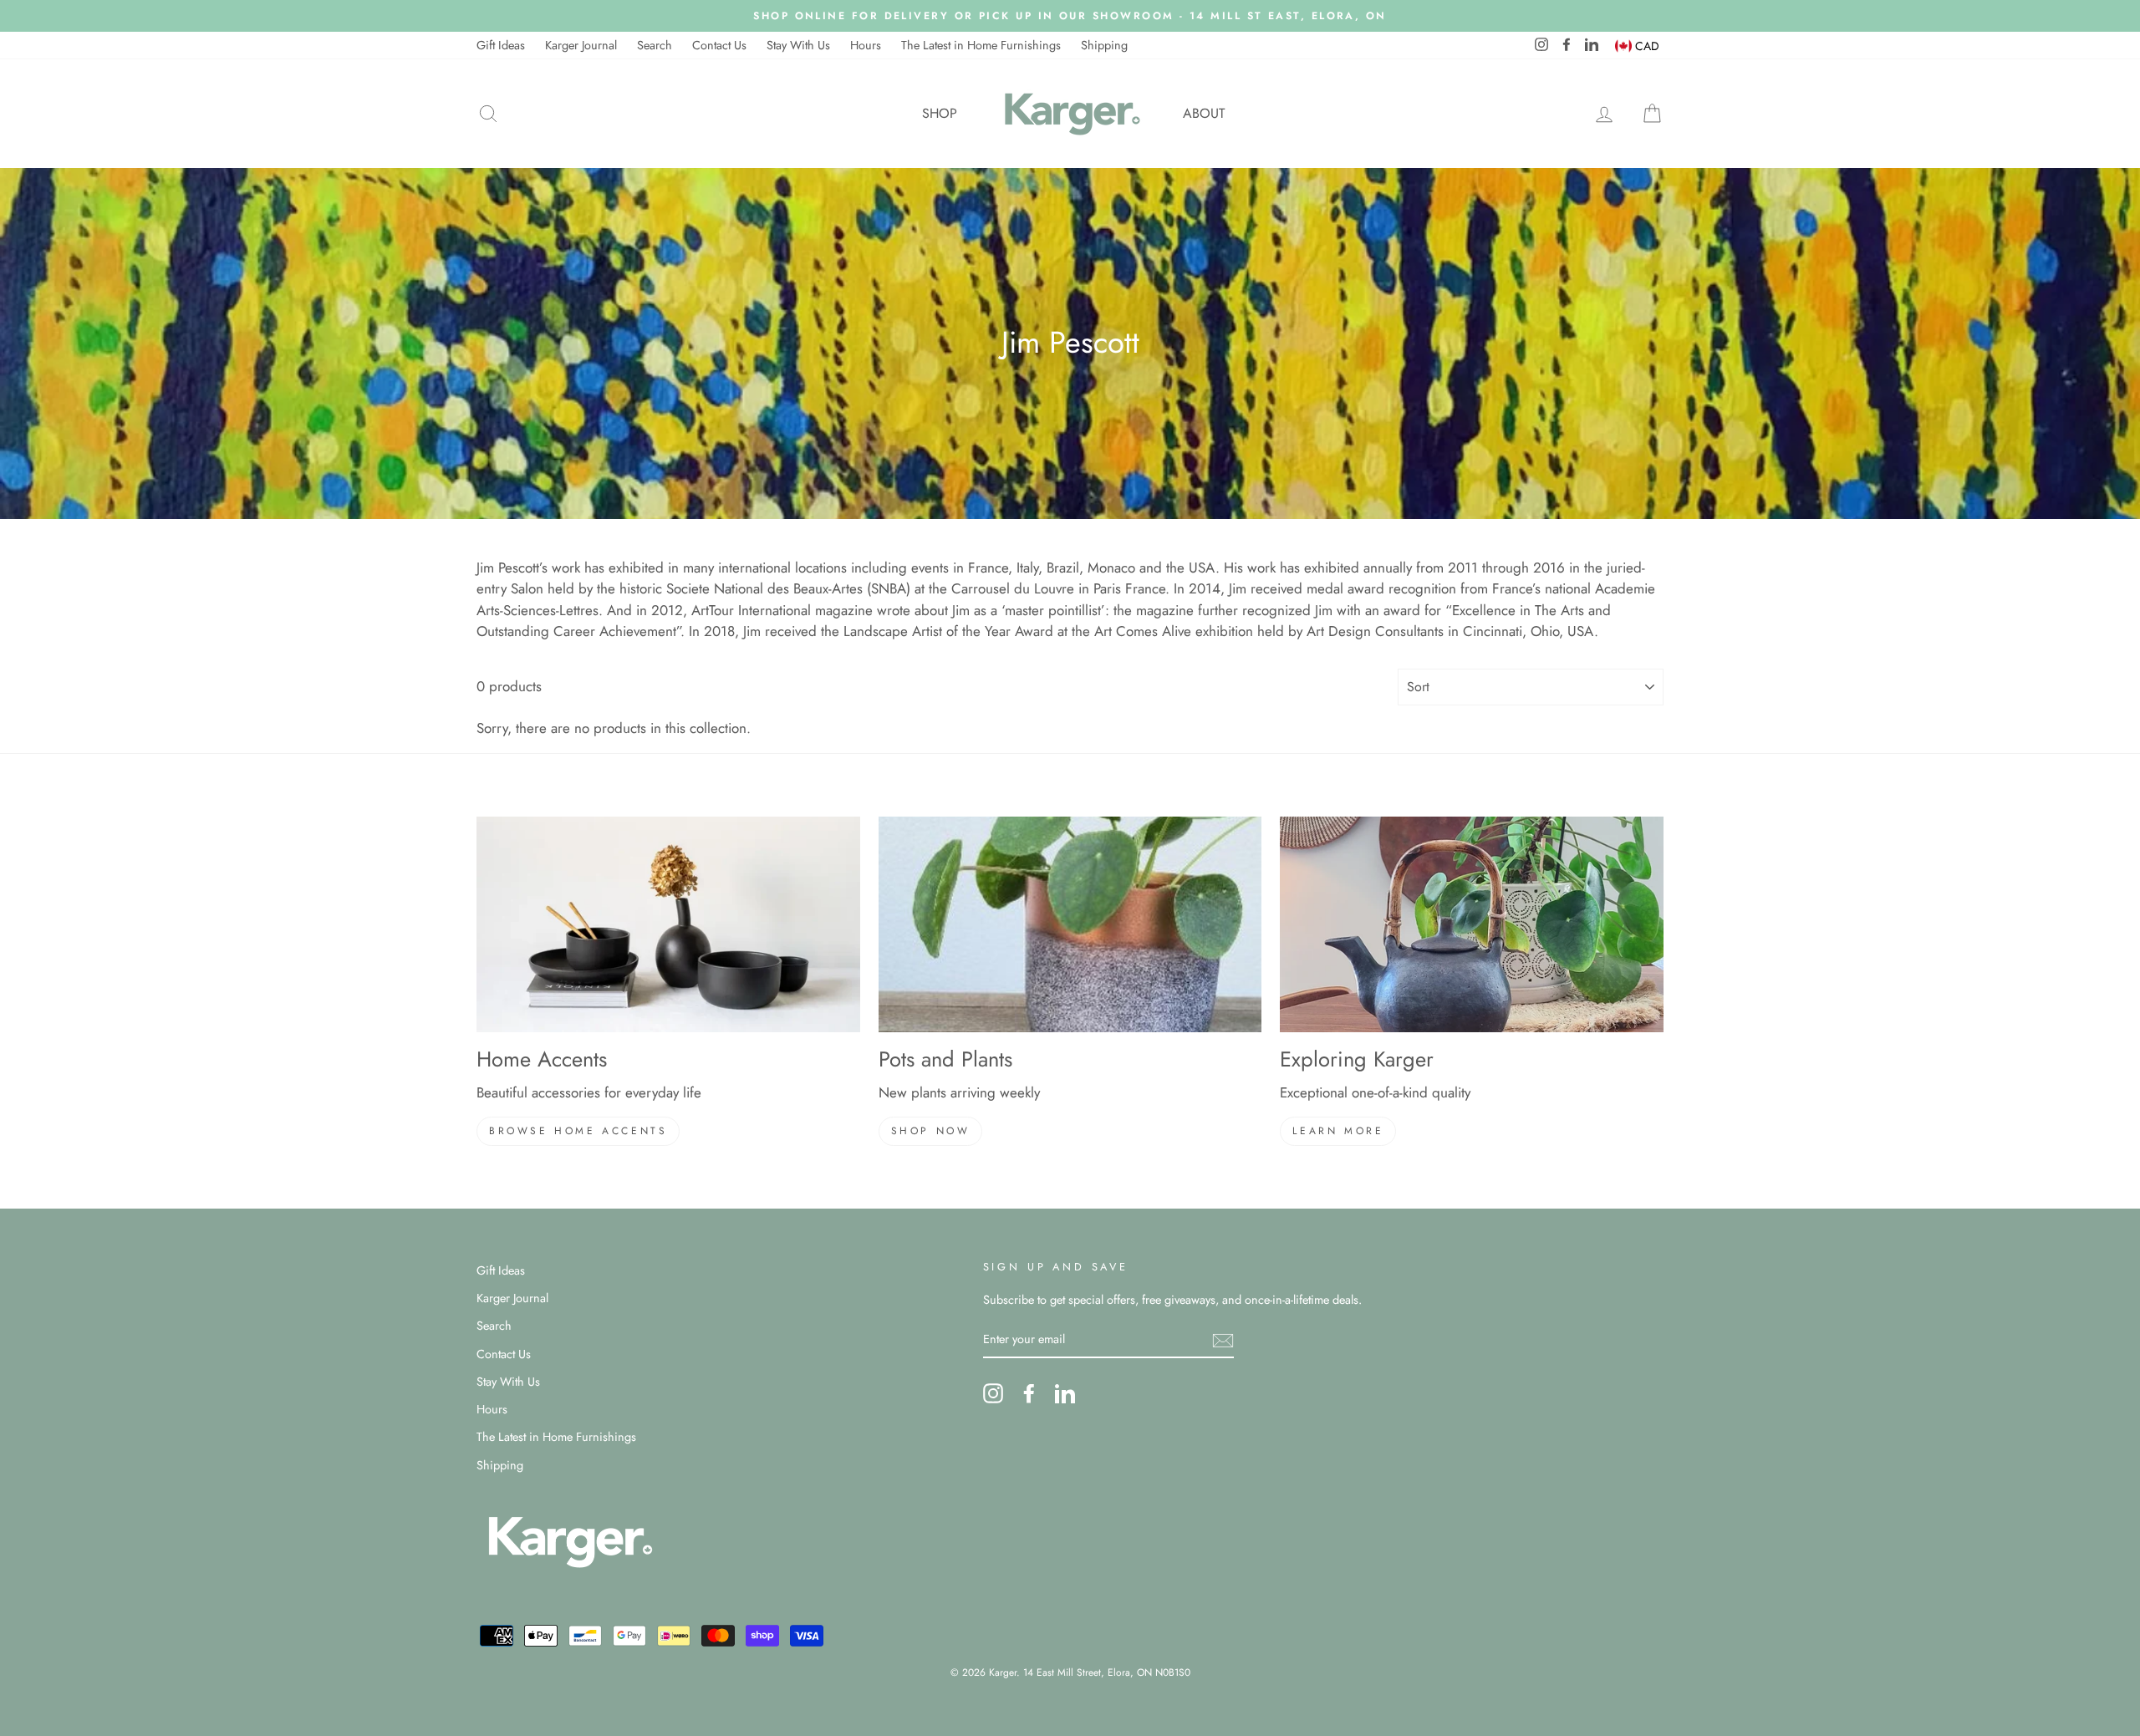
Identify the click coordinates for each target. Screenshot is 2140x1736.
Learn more (1338, 1131)
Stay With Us (798, 45)
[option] (1070, 16)
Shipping (1104, 45)
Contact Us (719, 45)
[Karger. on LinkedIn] (1065, 1393)
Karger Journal (581, 45)
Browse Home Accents (578, 1131)
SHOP (940, 113)
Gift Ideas (501, 45)
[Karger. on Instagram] (993, 1393)
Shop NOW (931, 1131)
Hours (866, 45)
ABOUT (1204, 113)
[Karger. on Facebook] (1029, 1393)
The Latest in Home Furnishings (981, 45)
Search (655, 45)
